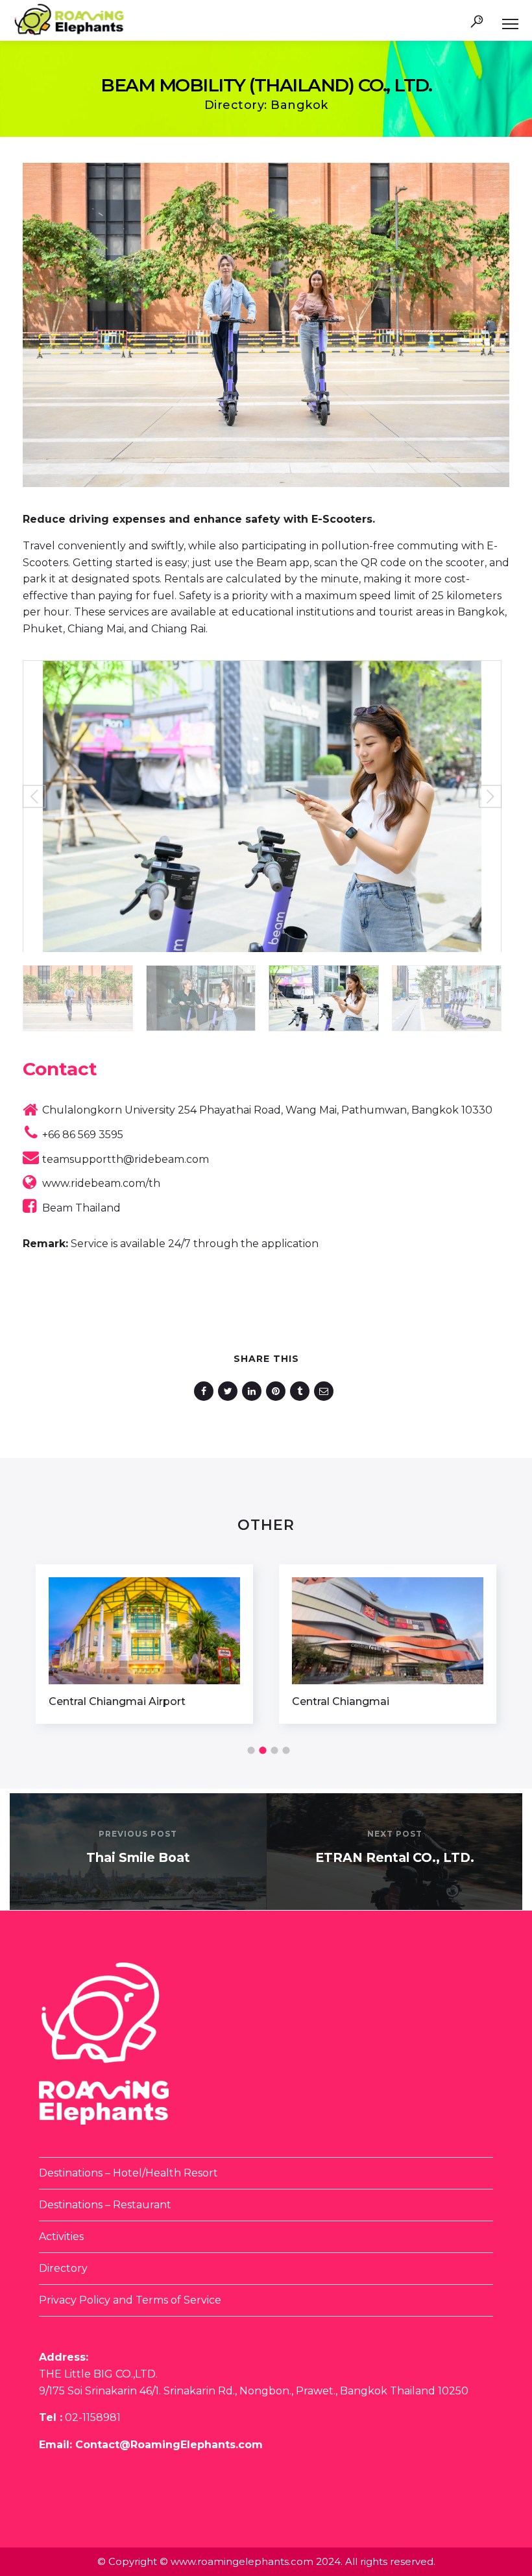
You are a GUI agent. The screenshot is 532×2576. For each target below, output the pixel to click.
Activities (61, 2236)
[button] (34, 797)
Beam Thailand (81, 1208)
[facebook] (206, 1391)
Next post (395, 1834)
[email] (326, 1391)
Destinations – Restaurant (105, 2205)
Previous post (138, 1834)
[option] (144, 1644)
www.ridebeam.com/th (101, 1183)
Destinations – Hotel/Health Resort (128, 2173)
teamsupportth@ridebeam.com (126, 1159)
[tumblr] (302, 1391)
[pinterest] (278, 1391)
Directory (63, 2268)
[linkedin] (254, 1391)
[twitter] (230, 1391)
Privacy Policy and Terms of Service (130, 2300)
